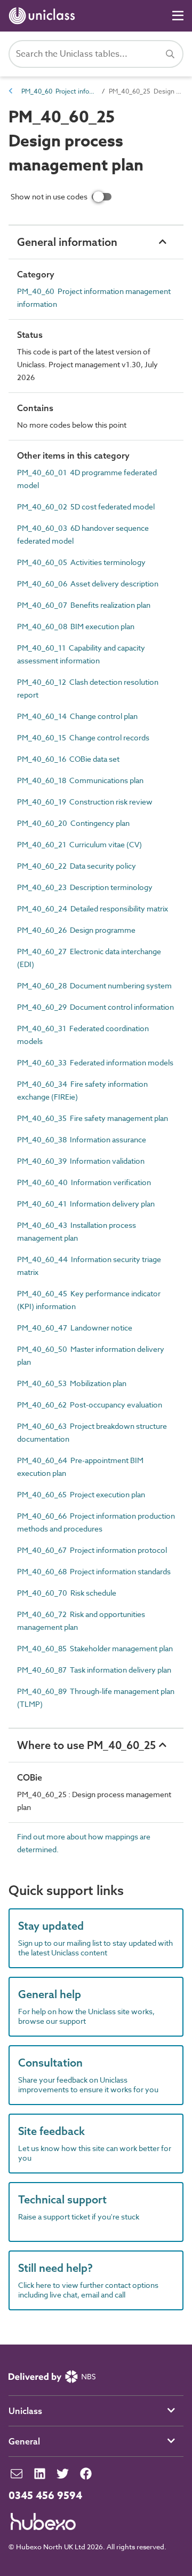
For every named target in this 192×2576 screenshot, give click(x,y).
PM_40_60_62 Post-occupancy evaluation (90, 1405)
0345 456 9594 (45, 2496)
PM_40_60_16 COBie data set (68, 759)
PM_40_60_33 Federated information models (95, 1062)
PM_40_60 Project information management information (59, 91)
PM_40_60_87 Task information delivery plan (94, 1670)
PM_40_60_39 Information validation (81, 1161)
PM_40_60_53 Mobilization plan (72, 1383)
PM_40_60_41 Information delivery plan (86, 1204)
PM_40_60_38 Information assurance (82, 1139)
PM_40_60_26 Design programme (76, 930)
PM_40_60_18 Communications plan (80, 780)
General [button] (24, 2441)
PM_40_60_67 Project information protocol (92, 1550)
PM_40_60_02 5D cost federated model (86, 506)
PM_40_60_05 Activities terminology (81, 562)
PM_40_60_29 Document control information (95, 1007)
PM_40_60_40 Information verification (84, 1182)
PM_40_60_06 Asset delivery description (88, 583)
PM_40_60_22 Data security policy (77, 866)
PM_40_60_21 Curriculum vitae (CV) (79, 844)
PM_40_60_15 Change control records (83, 737)
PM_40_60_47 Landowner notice (75, 1328)
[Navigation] (178, 16)
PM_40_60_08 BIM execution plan (76, 626)
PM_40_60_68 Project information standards (94, 1571)
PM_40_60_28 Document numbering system (94, 985)
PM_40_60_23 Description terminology (85, 887)
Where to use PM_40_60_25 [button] (86, 1745)
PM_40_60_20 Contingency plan (73, 823)
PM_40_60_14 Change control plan (77, 716)
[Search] (170, 54)
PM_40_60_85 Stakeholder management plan (95, 1648)
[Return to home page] (44, 16)
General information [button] (67, 242)
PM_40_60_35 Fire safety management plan (93, 1118)
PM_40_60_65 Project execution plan (81, 1494)
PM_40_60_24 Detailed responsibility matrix (93, 908)
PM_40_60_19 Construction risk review (85, 802)
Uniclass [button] (25, 2411)
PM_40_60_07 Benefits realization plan (84, 605)
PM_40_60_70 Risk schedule (67, 1593)
